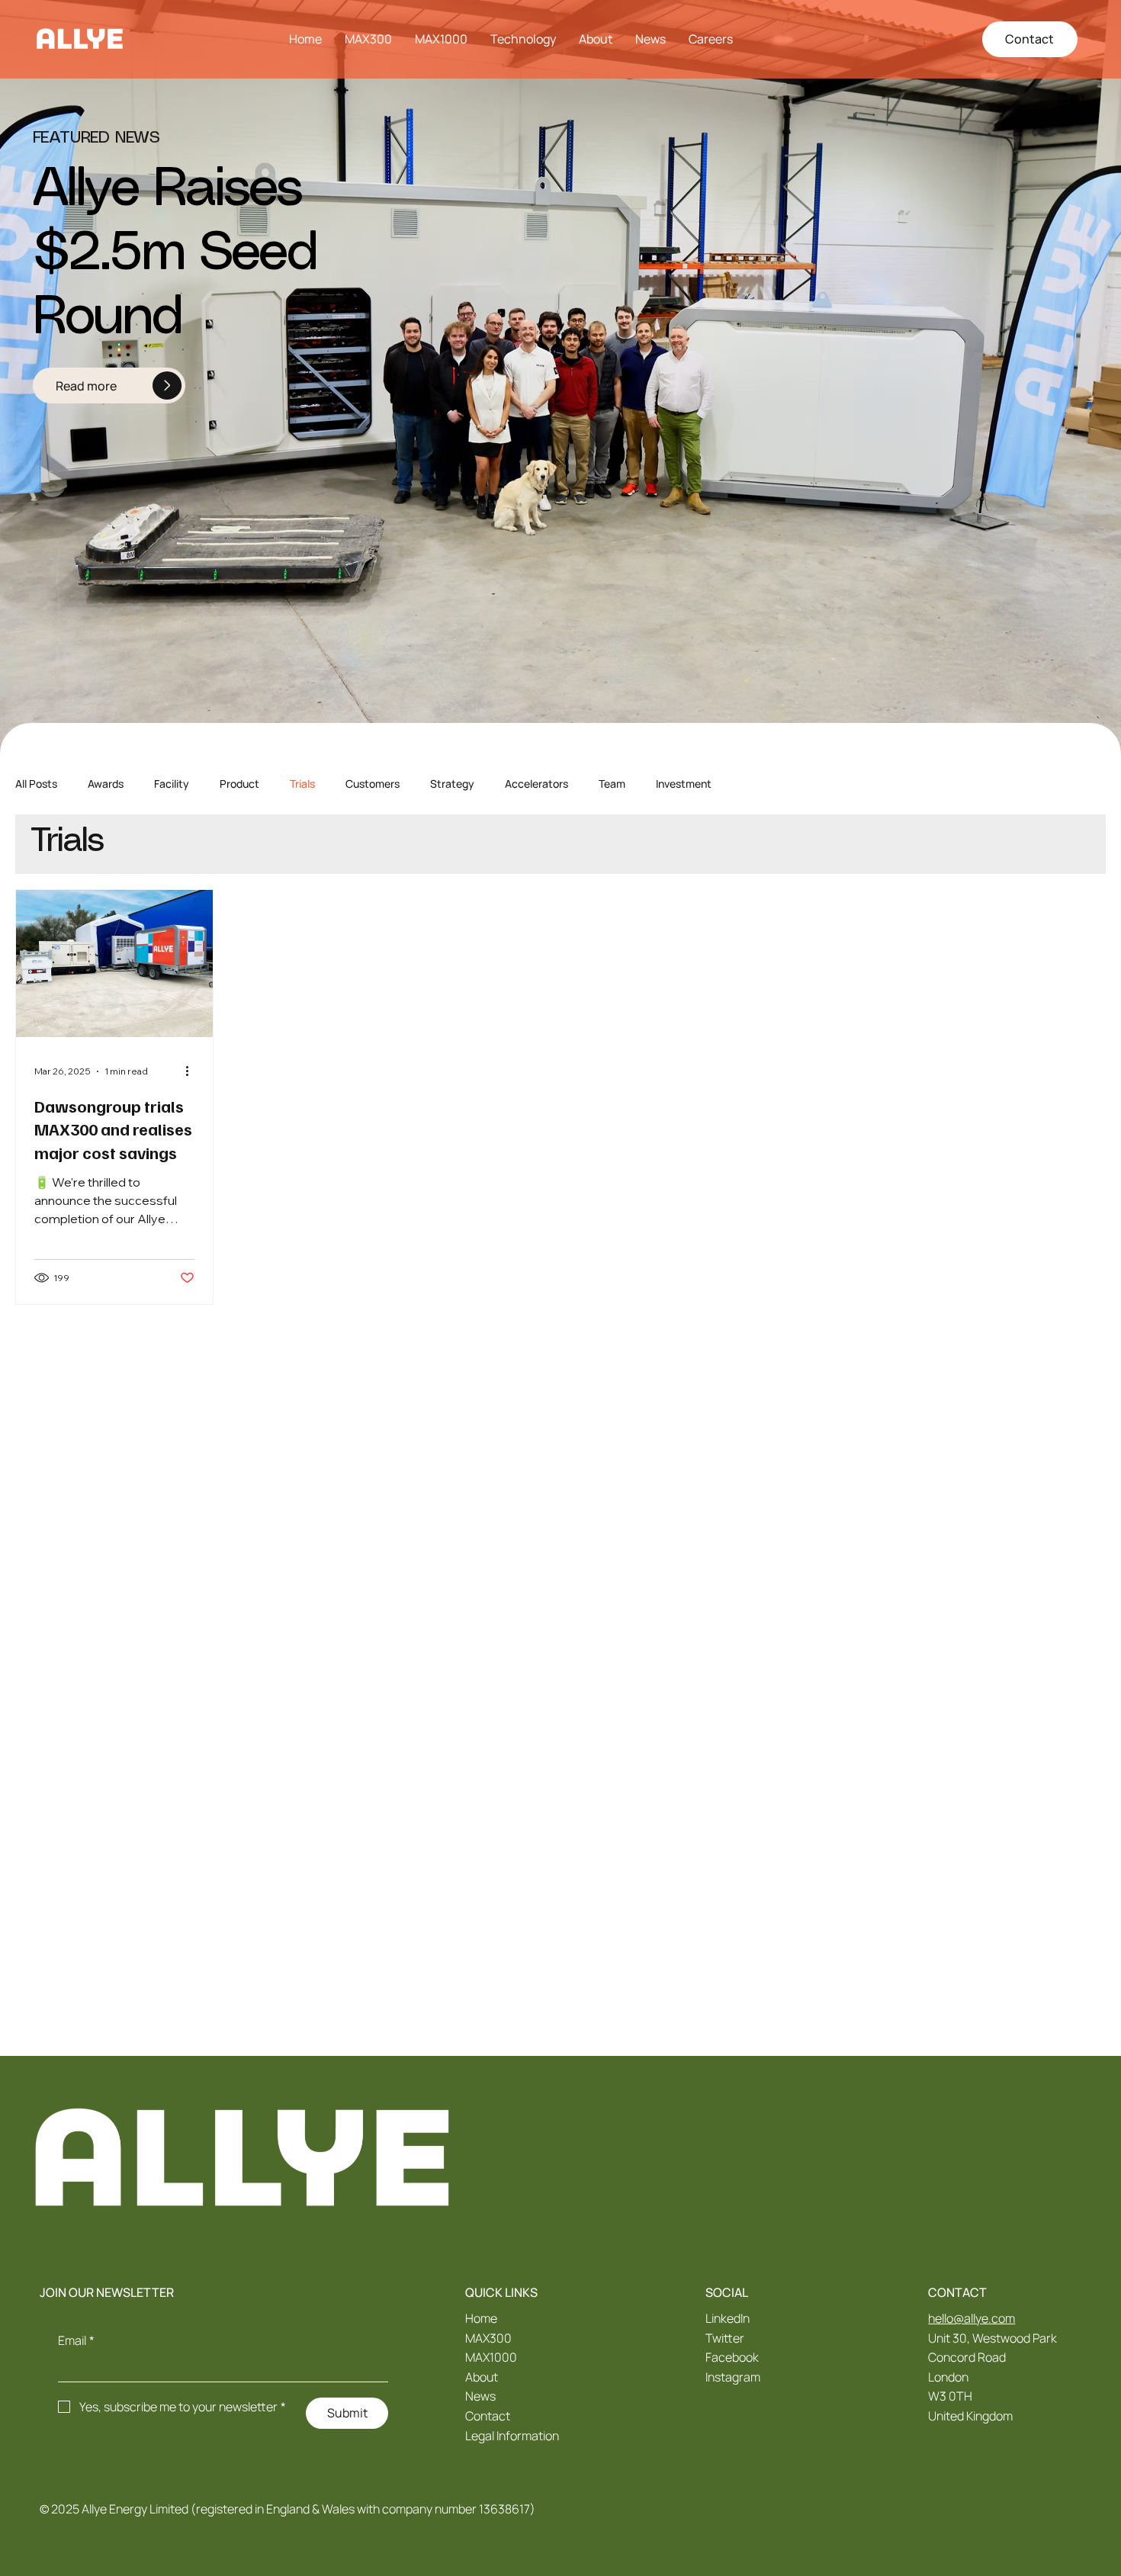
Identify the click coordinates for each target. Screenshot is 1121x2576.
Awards (106, 784)
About (482, 2377)
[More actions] (192, 1071)
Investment (684, 784)
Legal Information (512, 2436)
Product (239, 784)
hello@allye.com (972, 2318)
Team (612, 784)
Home (481, 2318)
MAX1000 (491, 2357)
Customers (373, 784)
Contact (488, 2416)
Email (76, 2340)
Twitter (725, 2338)
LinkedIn (728, 2318)
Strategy (452, 784)
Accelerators (536, 784)
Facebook (732, 2357)
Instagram (733, 2377)
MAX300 (488, 2338)
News (480, 2396)
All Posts (36, 784)
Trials (302, 784)
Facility (172, 784)
